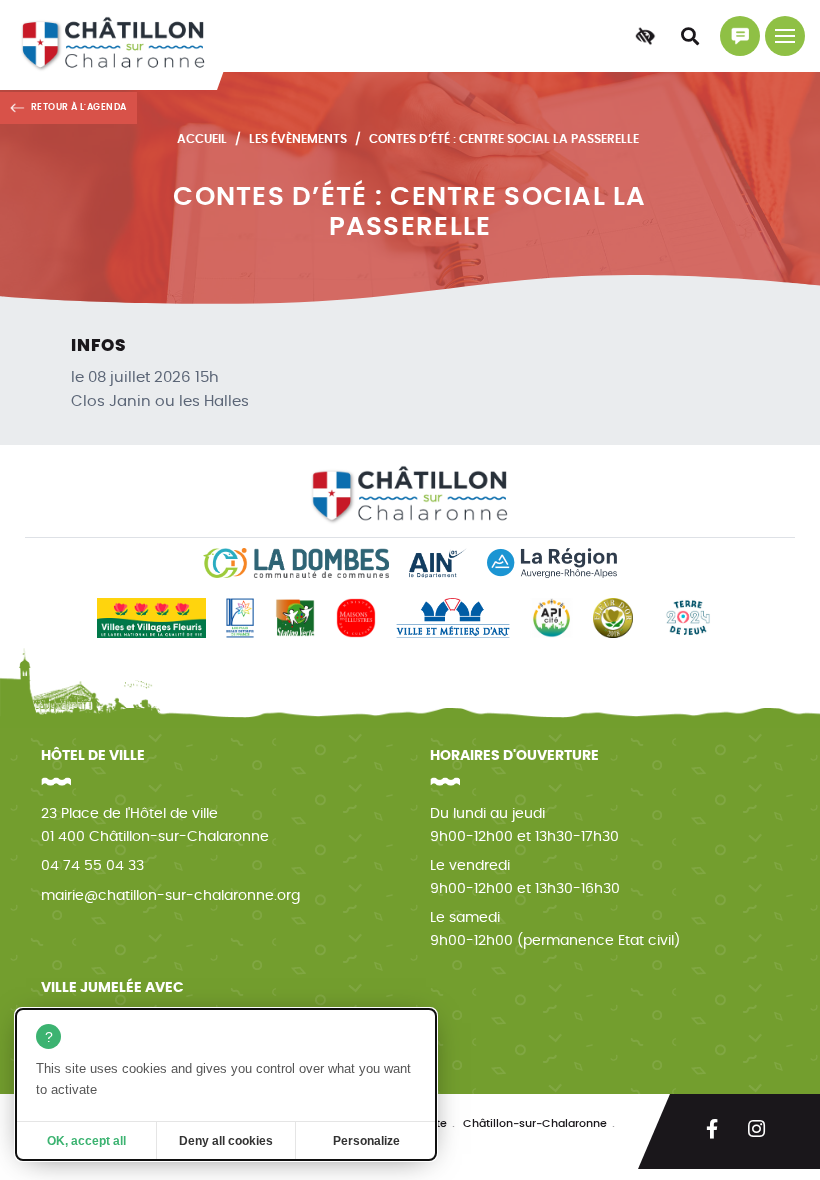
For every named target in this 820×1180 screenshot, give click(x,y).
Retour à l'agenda (79, 107)
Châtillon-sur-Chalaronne (535, 1123)
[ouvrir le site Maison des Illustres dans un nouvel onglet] (356, 618)
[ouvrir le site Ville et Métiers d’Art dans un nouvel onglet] (453, 618)
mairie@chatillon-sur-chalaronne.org (170, 896)
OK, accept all (86, 1141)
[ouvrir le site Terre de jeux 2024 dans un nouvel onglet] (688, 618)
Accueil (202, 139)
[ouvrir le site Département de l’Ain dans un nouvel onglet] (438, 563)
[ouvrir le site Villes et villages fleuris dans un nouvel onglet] (151, 618)
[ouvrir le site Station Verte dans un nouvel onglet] (295, 618)
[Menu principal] (785, 36)
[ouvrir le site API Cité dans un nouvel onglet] (551, 618)
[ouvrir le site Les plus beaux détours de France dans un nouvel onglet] (240, 618)
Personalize (366, 1141)
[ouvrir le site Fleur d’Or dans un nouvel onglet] (613, 618)
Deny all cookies (226, 1141)
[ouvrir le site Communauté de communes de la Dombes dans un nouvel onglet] (296, 563)
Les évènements (298, 139)
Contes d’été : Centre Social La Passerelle (504, 139)
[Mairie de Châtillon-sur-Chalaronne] (113, 45)
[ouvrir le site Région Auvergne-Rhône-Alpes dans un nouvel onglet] (552, 563)
